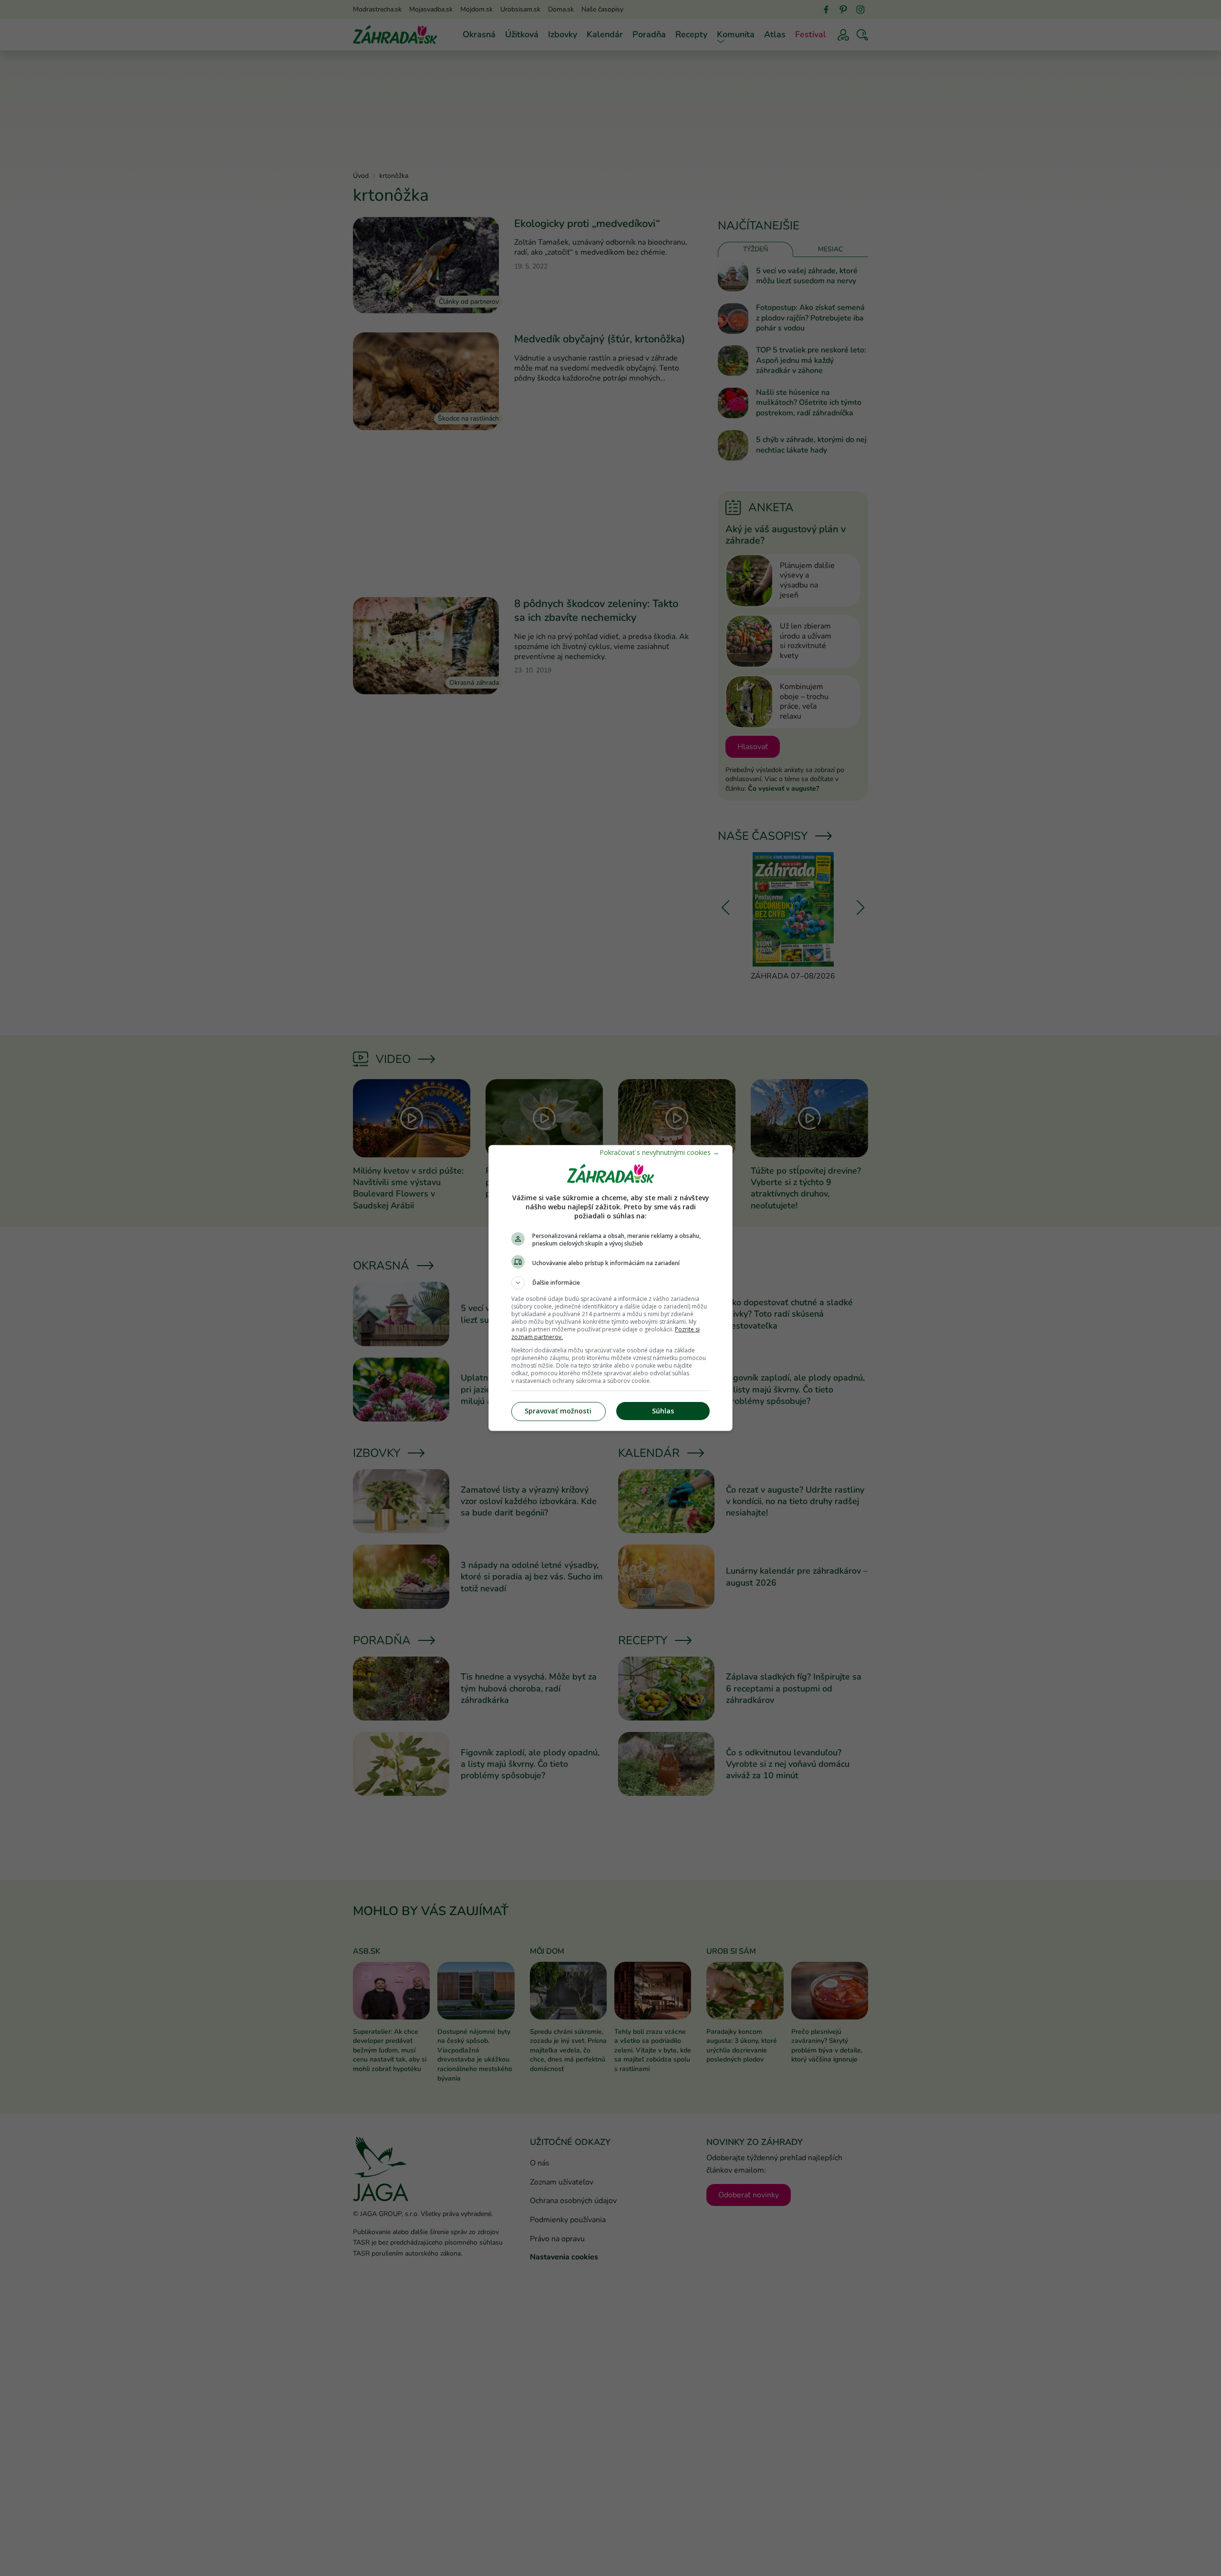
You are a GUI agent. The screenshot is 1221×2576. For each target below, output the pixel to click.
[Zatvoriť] (659, 1152)
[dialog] (610, 1288)
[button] (610, 1283)
